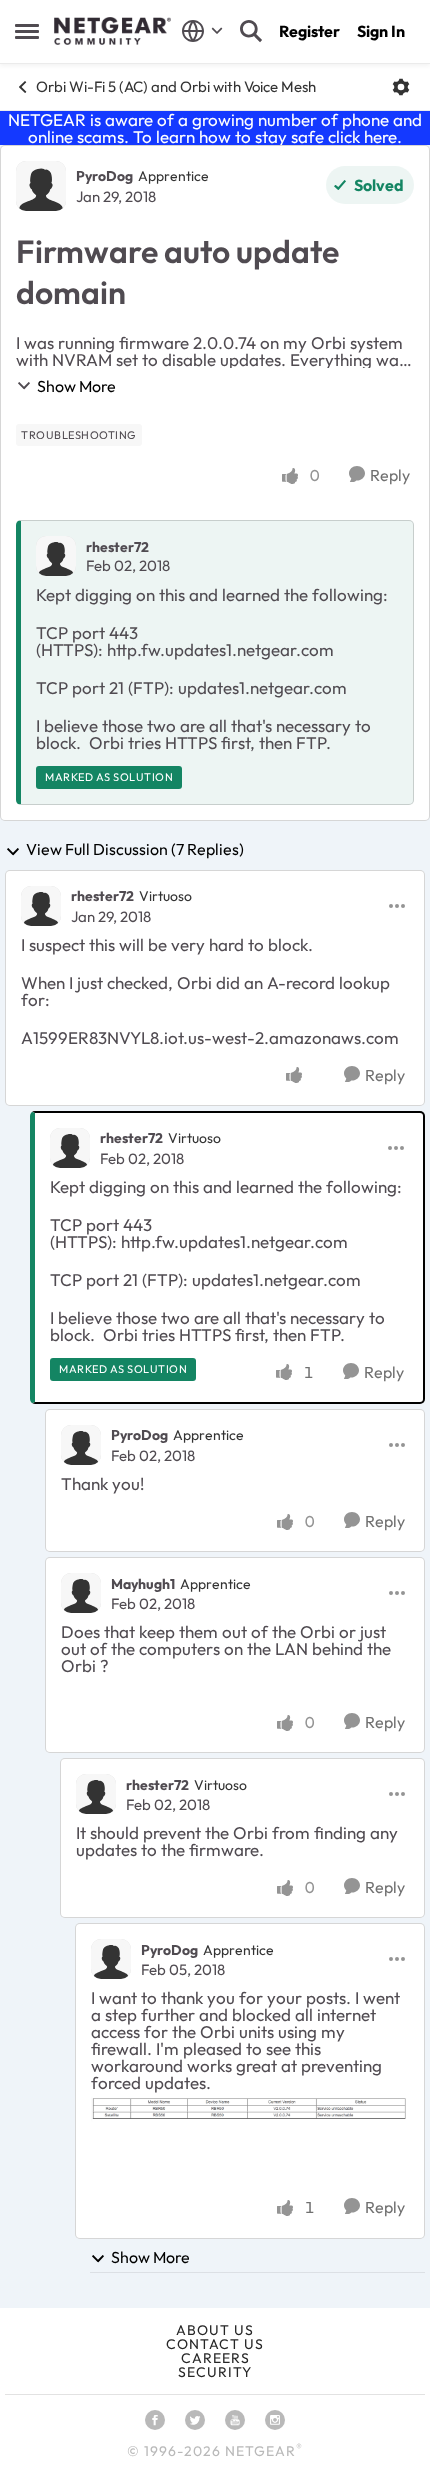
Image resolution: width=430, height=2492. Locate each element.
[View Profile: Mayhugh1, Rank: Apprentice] (81, 1593)
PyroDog (104, 176)
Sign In (381, 31)
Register (309, 31)
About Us (215, 2330)
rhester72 (117, 547)
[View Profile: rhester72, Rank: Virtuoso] (41, 906)
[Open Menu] (401, 87)
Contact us (215, 2344)
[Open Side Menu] (27, 31)
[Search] (251, 31)
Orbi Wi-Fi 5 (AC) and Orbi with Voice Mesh (176, 86)
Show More (76, 386)
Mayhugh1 (143, 1584)
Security (215, 2372)
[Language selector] (202, 31)
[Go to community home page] (112, 31)
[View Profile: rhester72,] (56, 556)
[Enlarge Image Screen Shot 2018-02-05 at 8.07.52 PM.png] (250, 2109)
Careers (215, 2358)
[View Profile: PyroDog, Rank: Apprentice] (41, 186)
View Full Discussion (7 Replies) (135, 850)
